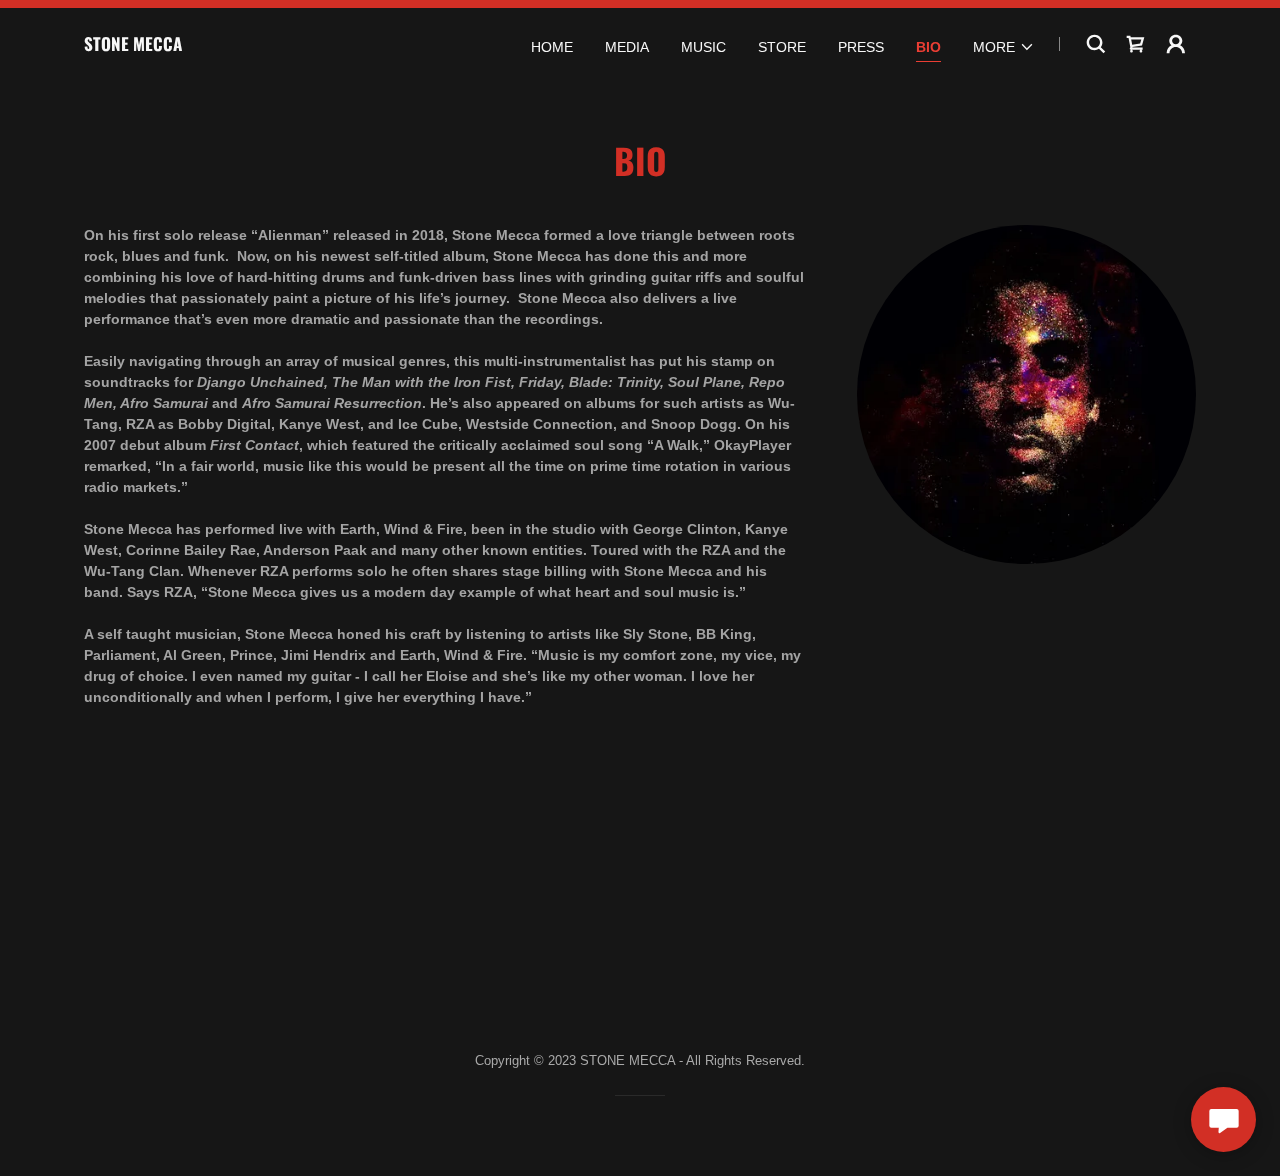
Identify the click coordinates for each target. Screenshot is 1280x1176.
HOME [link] (552, 47)
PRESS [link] (861, 47)
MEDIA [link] (627, 47)
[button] (1004, 47)
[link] (133, 46)
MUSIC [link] (703, 47)
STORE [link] (782, 47)
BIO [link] (928, 47)
